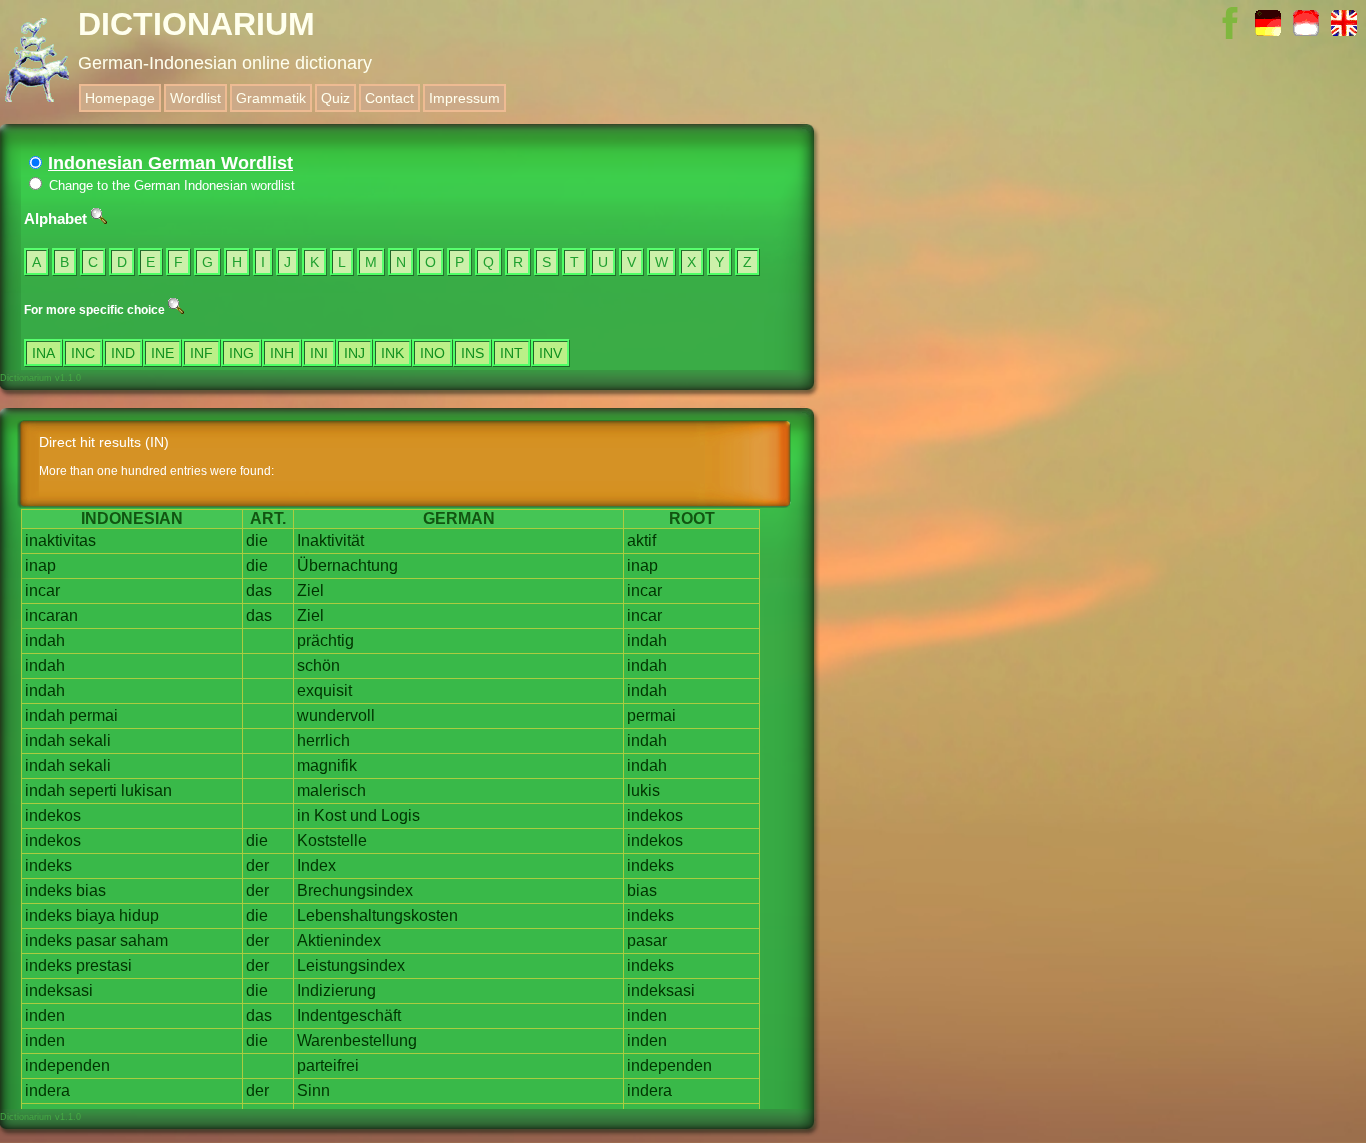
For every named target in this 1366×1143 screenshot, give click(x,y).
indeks (48, 865)
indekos (53, 815)
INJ (354, 353)
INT (511, 353)
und (363, 815)
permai (93, 715)
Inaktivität (330, 540)
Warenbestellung (357, 1040)
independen (67, 1065)
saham (144, 940)
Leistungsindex (351, 965)
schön (318, 665)
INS (472, 353)
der (257, 865)
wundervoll (336, 715)
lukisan (146, 790)
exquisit (324, 690)
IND (123, 353)
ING (241, 353)
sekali (90, 740)
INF (201, 353)
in (303, 815)
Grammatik (271, 98)
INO (432, 353)
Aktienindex (339, 940)
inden (45, 1015)
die (257, 540)
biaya (95, 915)
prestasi (104, 965)
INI (319, 353)
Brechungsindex (355, 890)
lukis (643, 790)
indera (47, 1090)
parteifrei (328, 1065)
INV (550, 353)
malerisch (331, 790)
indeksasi (59, 990)
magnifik (327, 765)
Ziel (310, 590)
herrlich (323, 740)
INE (162, 353)
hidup (139, 915)
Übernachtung (347, 565)
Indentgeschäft (349, 1015)
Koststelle (332, 840)
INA (43, 353)
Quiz (335, 98)
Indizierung (336, 990)
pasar (96, 940)
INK (392, 353)
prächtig (325, 640)
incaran (51, 615)
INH (282, 353)
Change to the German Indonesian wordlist (170, 185)
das (259, 590)
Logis (400, 815)
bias (91, 890)
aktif (641, 540)
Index (316, 865)
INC (83, 353)
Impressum (464, 98)
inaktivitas (60, 540)
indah (45, 640)
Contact (389, 98)
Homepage (120, 98)
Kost (330, 815)
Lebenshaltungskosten (377, 915)
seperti (93, 790)
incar (42, 590)
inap (40, 565)
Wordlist (195, 98)
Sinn (313, 1090)
